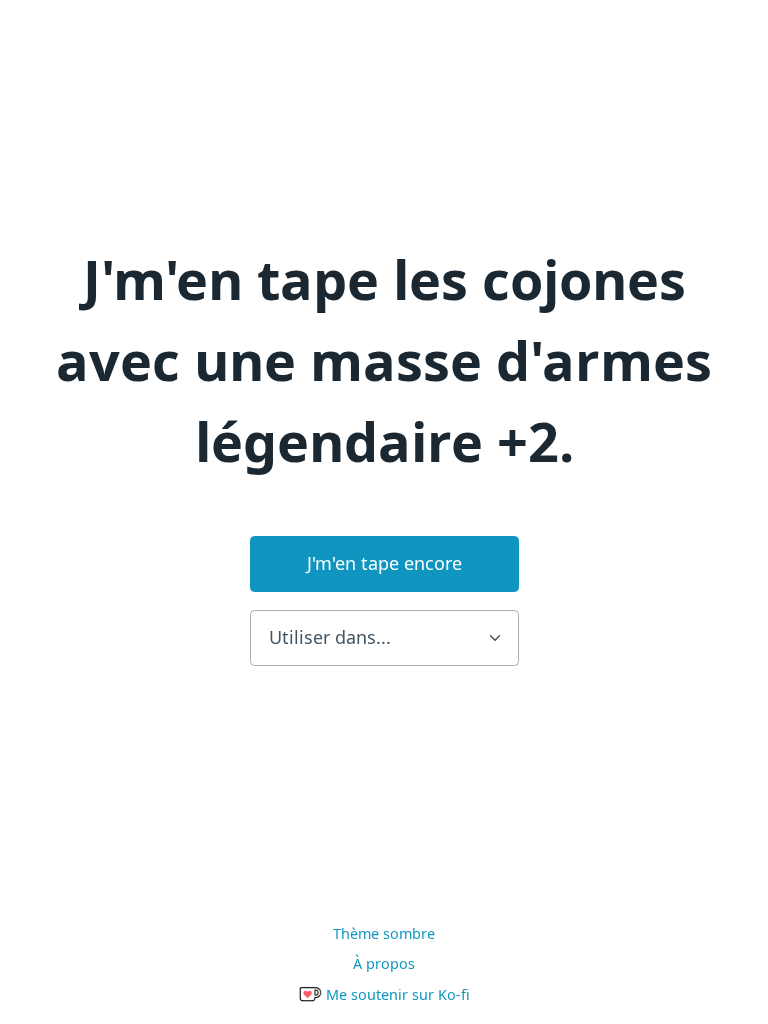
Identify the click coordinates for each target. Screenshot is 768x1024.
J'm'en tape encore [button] (384, 563)
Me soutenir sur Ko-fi (396, 994)
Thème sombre (384, 933)
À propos (384, 963)
